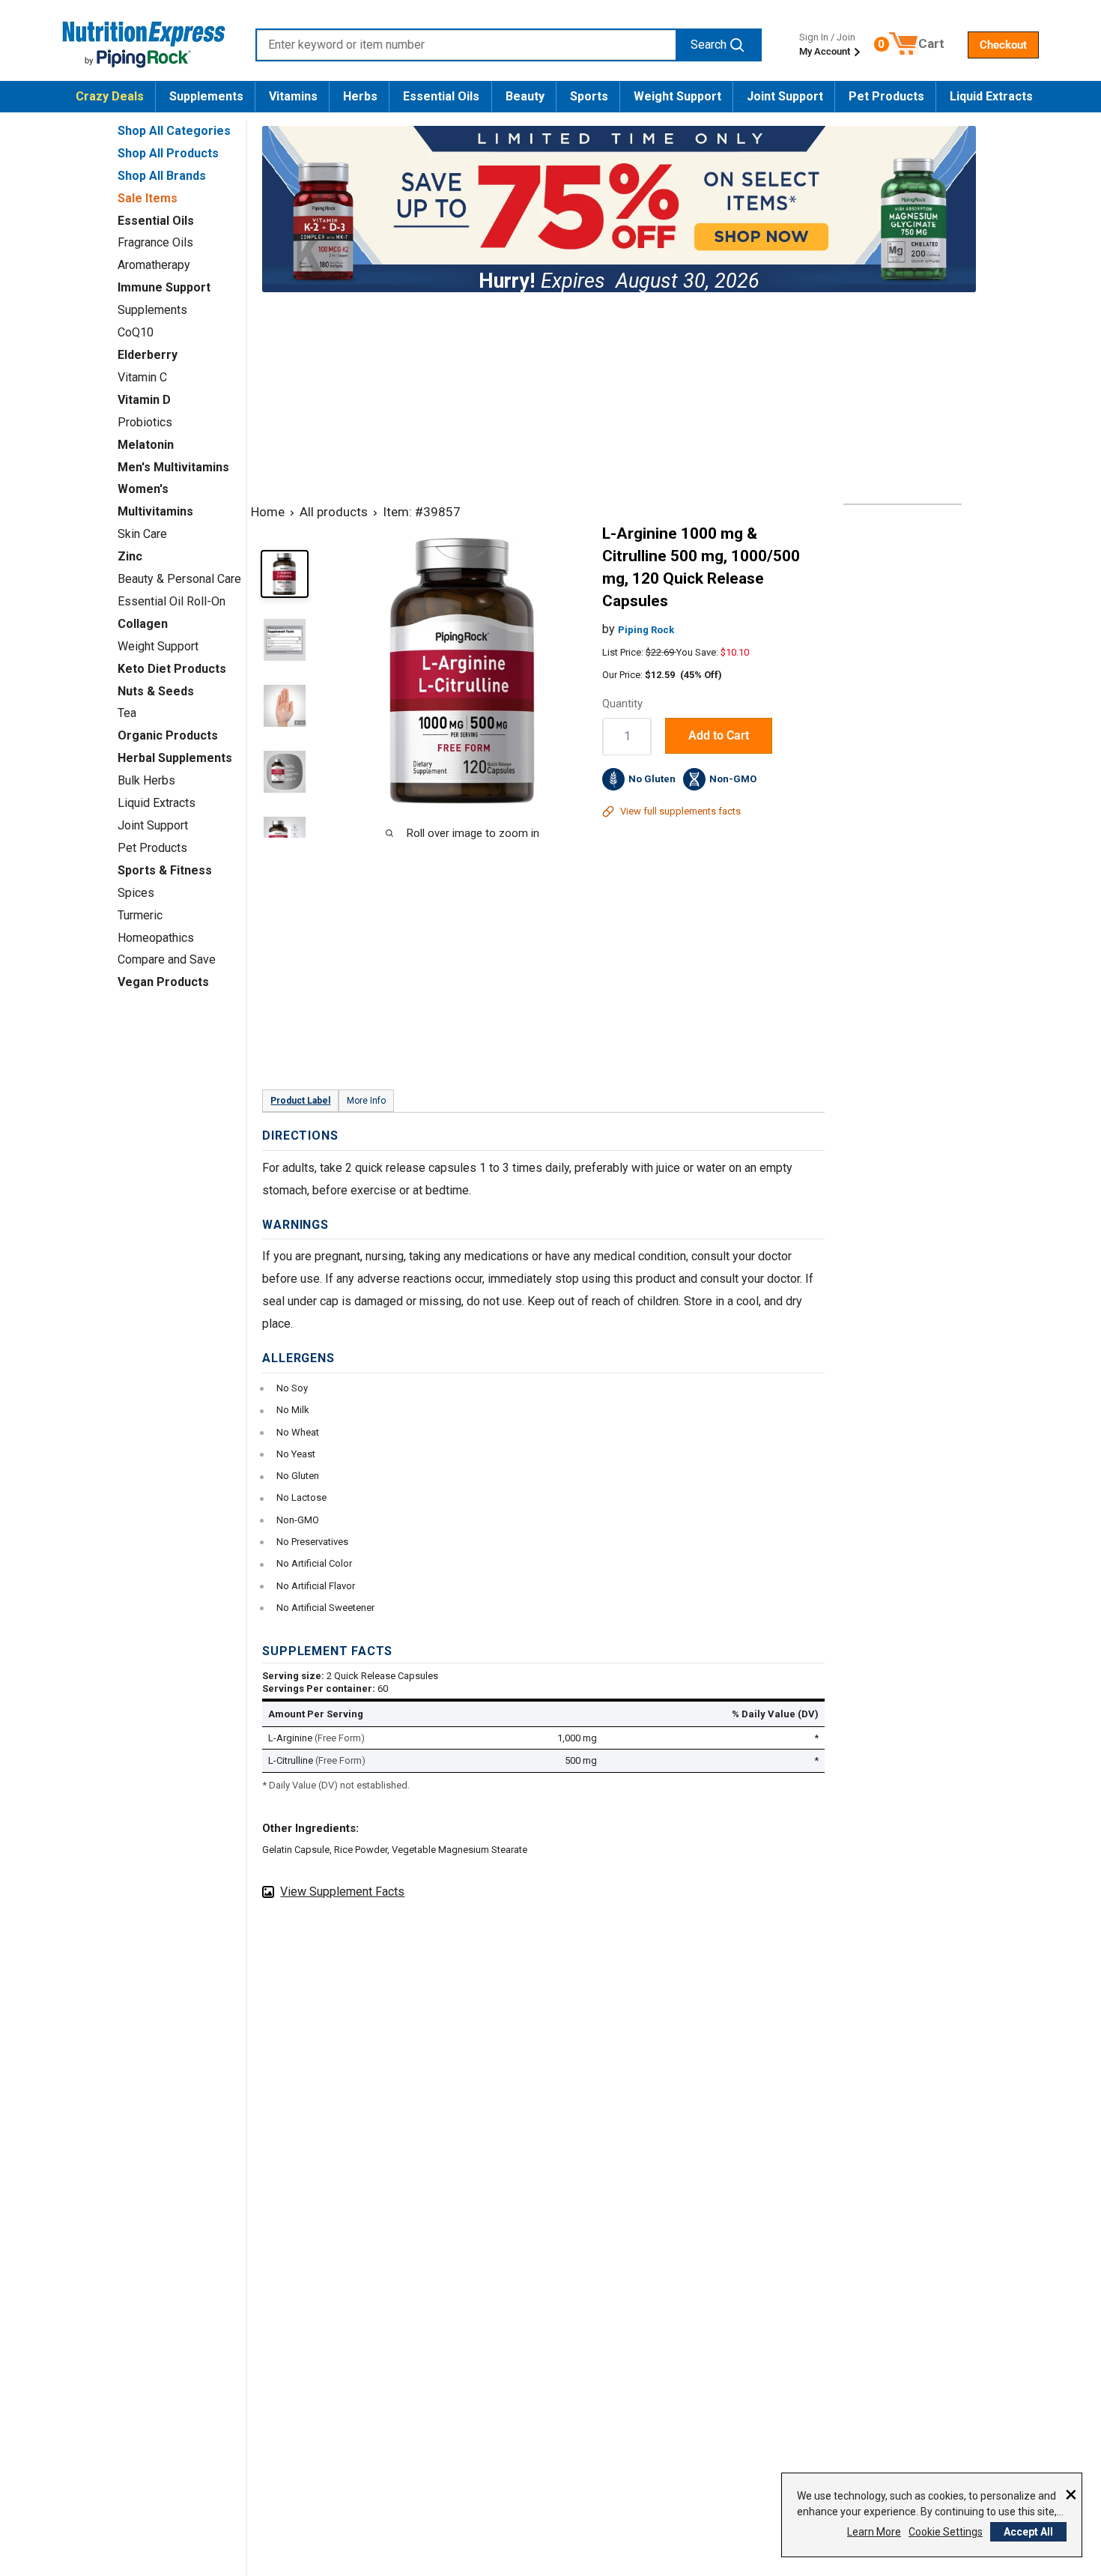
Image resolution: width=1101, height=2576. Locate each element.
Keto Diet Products (172, 669)
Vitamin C (142, 377)
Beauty (525, 96)
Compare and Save (167, 959)
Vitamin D (144, 400)
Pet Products (886, 96)
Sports (589, 96)
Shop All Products (168, 153)
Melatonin (146, 445)
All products (334, 512)
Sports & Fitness (165, 870)
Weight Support (677, 96)
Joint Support (785, 96)
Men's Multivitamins (173, 467)
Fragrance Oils (155, 242)
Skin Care (142, 534)
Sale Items (148, 198)
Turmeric (140, 915)
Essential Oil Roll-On (172, 601)
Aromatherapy (154, 265)
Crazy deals (110, 96)
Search (709, 45)
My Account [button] (826, 51)
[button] (1003, 45)
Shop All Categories (174, 131)
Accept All (1028, 2532)
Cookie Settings (946, 2532)
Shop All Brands (162, 176)
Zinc (130, 556)
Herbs (360, 96)
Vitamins (293, 96)
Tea (127, 713)
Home (268, 512)
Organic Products (168, 735)
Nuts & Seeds (156, 691)
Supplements (206, 96)
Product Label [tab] (300, 1101)
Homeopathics (156, 938)
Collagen (143, 624)
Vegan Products (163, 982)
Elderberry (148, 355)
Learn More (874, 2532)
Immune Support (164, 287)
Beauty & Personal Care (179, 579)
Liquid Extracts (991, 96)
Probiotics (145, 422)
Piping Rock (646, 630)
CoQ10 (136, 332)
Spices (136, 893)
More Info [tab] (366, 1101)
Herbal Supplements (175, 758)
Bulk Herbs (146, 780)
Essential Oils (441, 96)
